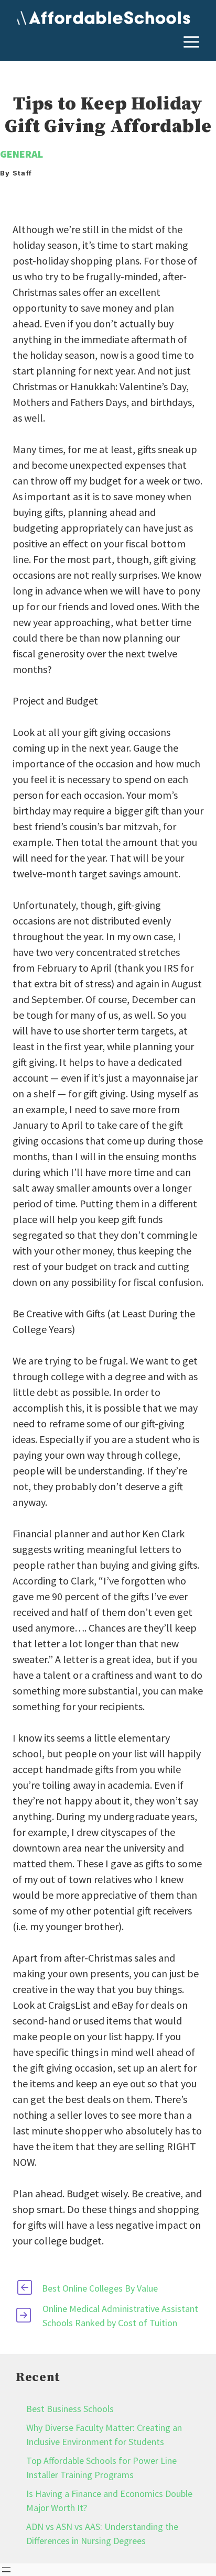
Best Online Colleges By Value (100, 2288)
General (21, 154)
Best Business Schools (70, 2409)
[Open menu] (6, 2570)
